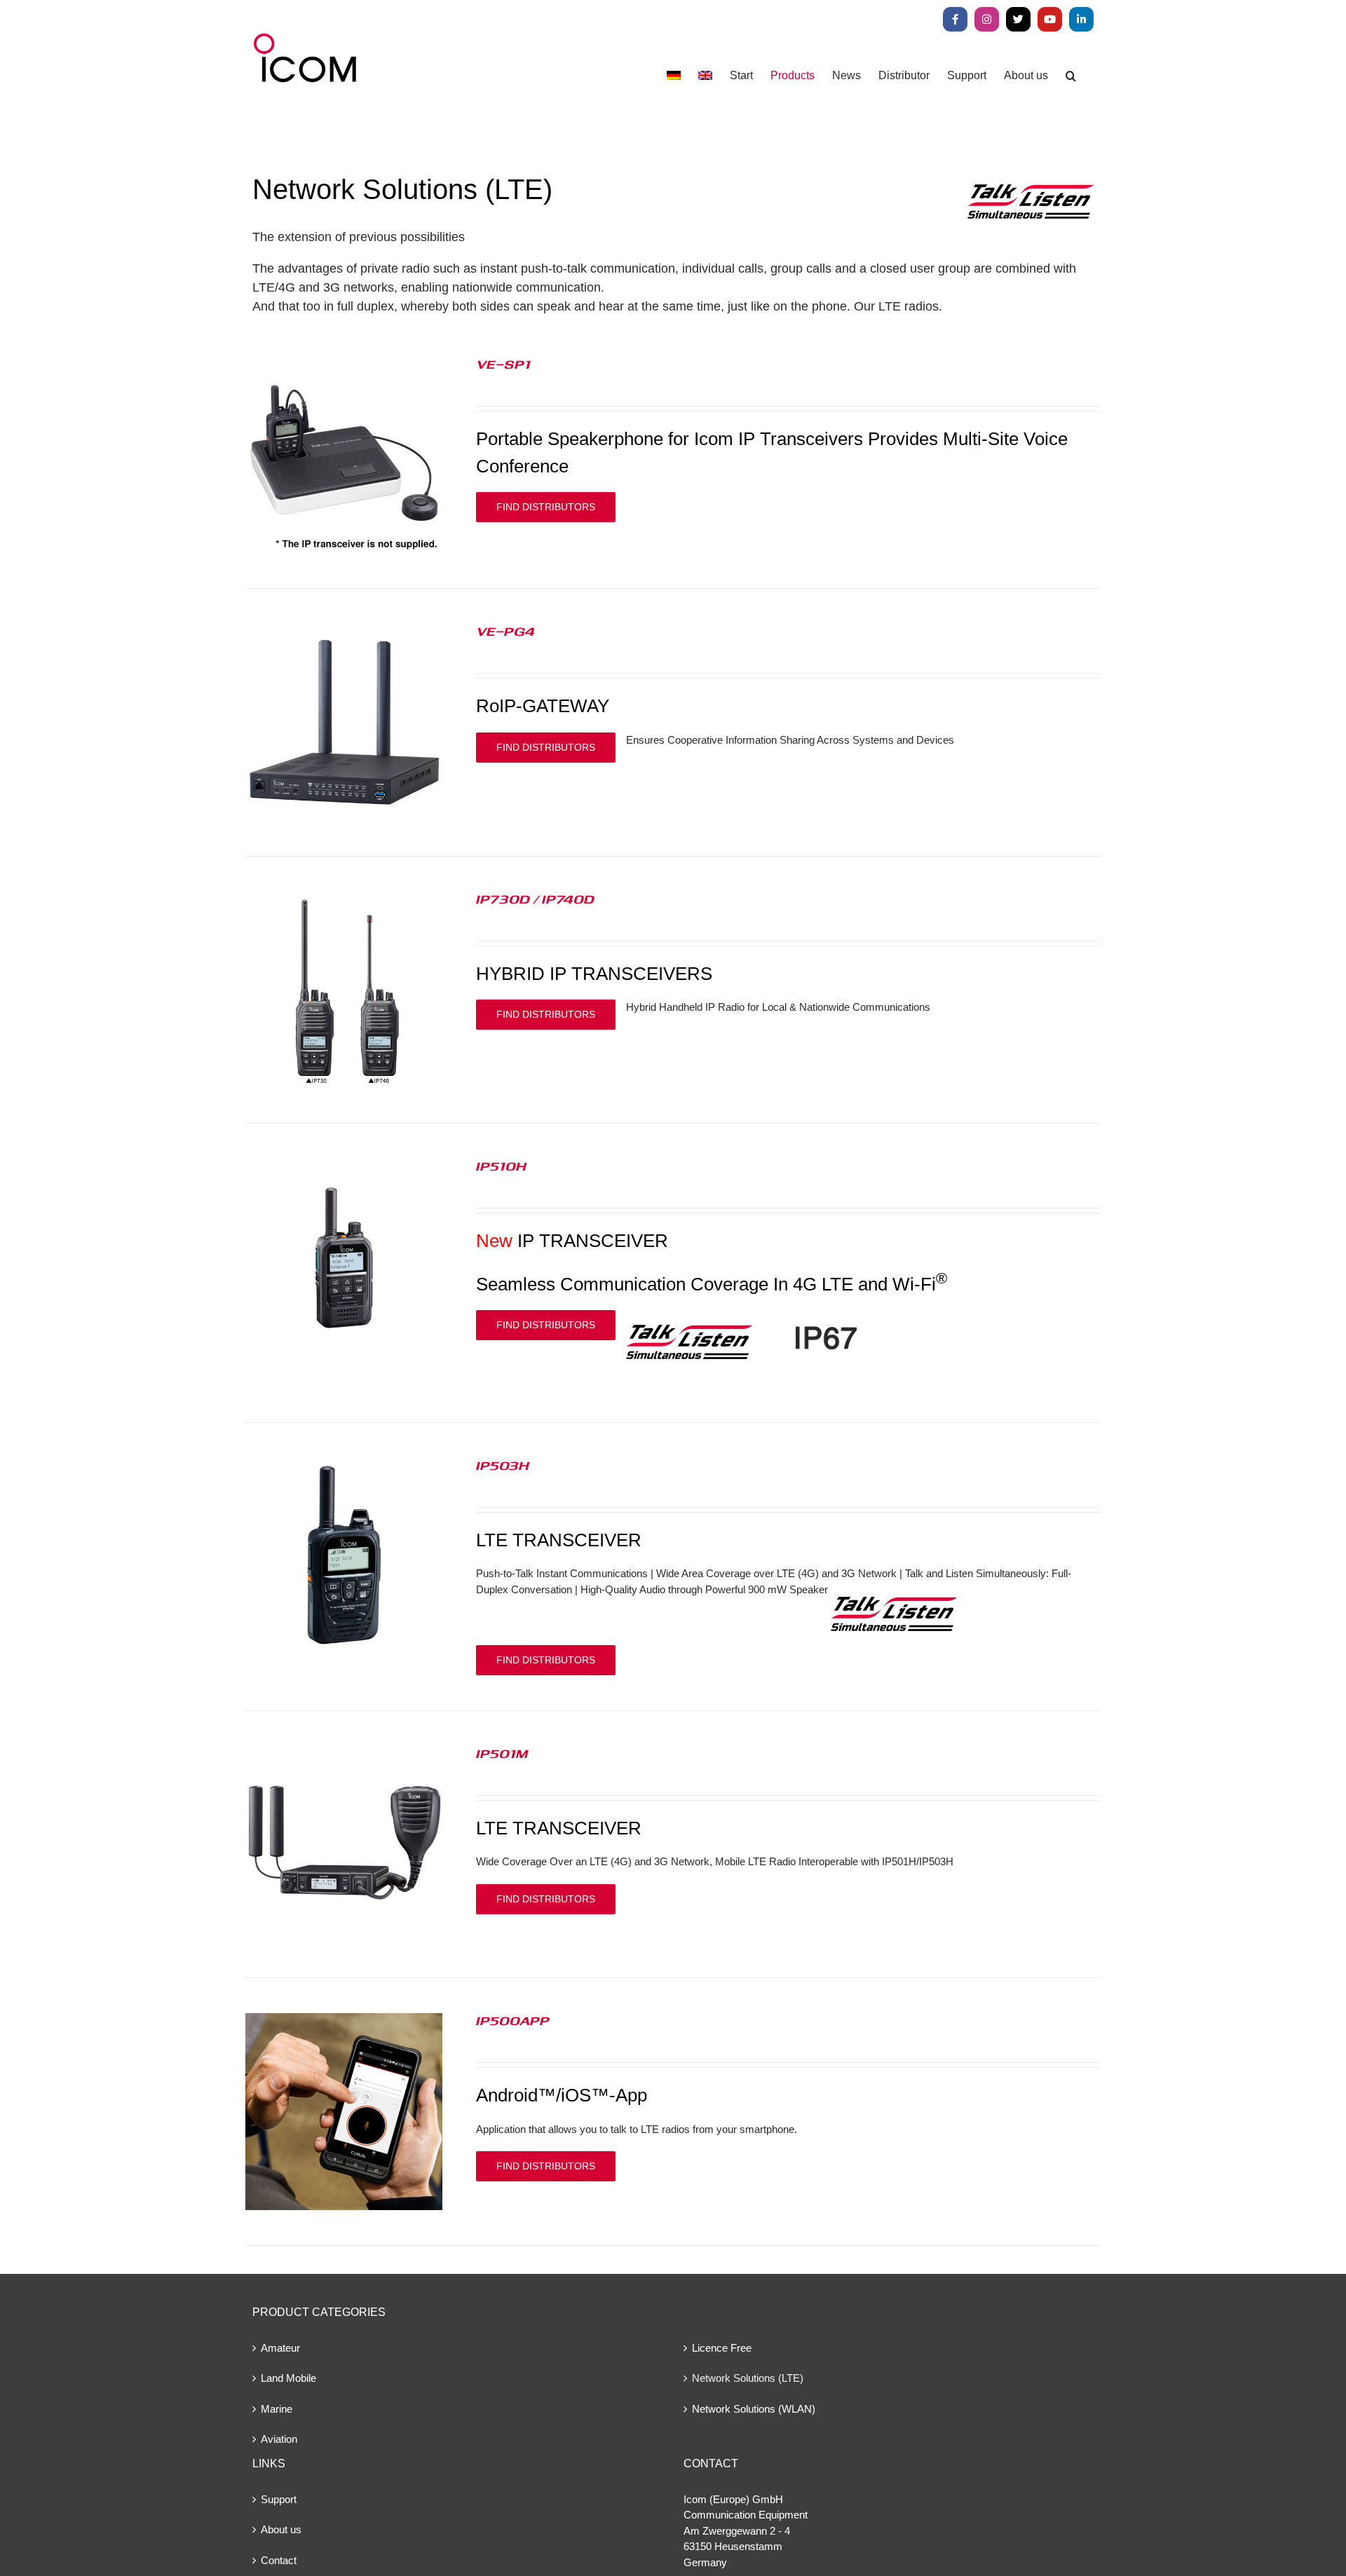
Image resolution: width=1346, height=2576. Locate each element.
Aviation (279, 2439)
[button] (1071, 75)
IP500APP (513, 2020)
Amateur (280, 2348)
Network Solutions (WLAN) (754, 2409)
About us (281, 2529)
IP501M (502, 1753)
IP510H (501, 1166)
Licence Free (722, 2348)
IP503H (503, 1465)
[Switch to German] (674, 75)
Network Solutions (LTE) (748, 2378)
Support (279, 2499)
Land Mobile (288, 2378)
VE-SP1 (503, 364)
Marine (277, 2409)
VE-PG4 (505, 631)
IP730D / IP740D (535, 899)
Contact (279, 2560)
